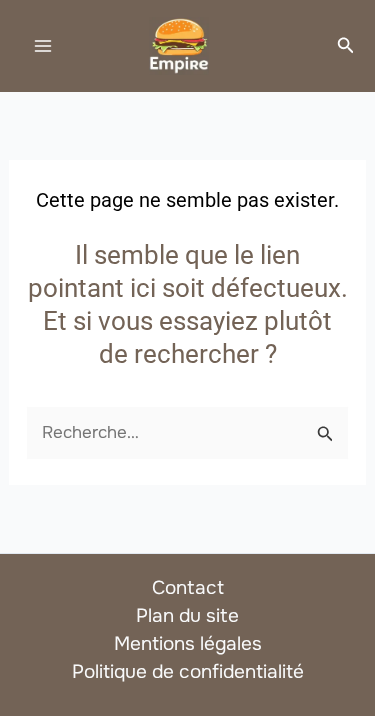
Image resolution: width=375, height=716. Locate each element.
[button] (346, 46)
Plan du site (187, 616)
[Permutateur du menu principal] (43, 46)
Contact (188, 588)
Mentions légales (188, 644)
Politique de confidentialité (188, 672)
